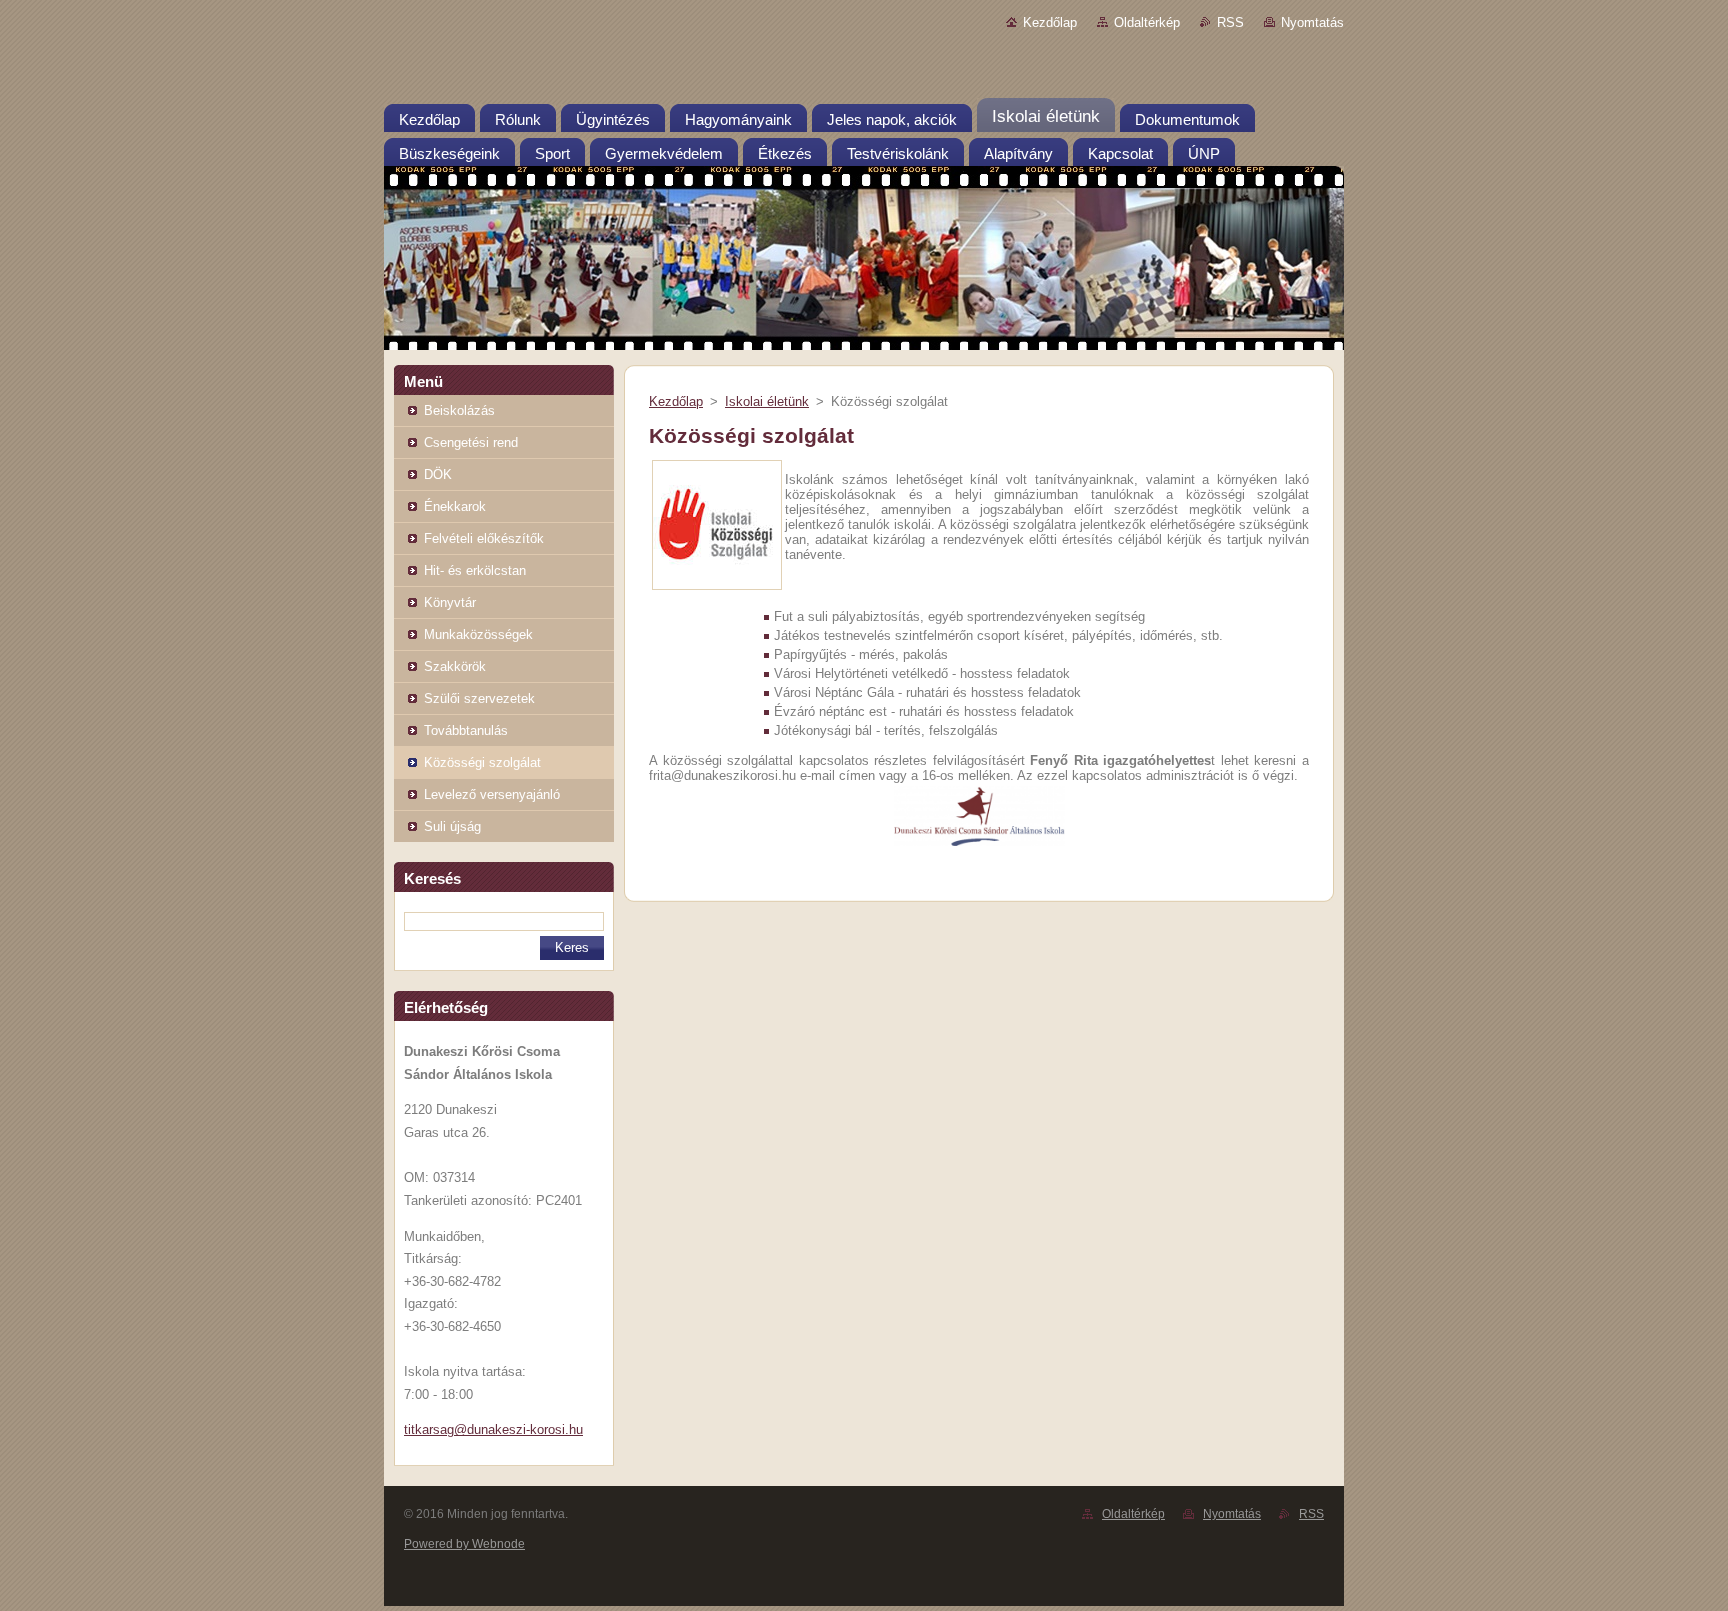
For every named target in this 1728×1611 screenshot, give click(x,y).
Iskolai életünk (767, 401)
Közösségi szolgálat (482, 762)
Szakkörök (455, 666)
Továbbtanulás (466, 730)
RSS (1230, 22)
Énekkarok (455, 506)
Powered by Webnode (464, 1544)
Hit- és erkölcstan (475, 570)
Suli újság (452, 826)
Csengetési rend (471, 442)
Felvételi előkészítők (484, 538)
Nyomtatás (1312, 22)
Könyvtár (450, 602)
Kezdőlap (1050, 22)
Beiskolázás (459, 410)
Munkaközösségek (478, 634)
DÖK (438, 474)
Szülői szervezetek (479, 698)
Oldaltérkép (1147, 22)
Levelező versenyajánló (492, 794)
